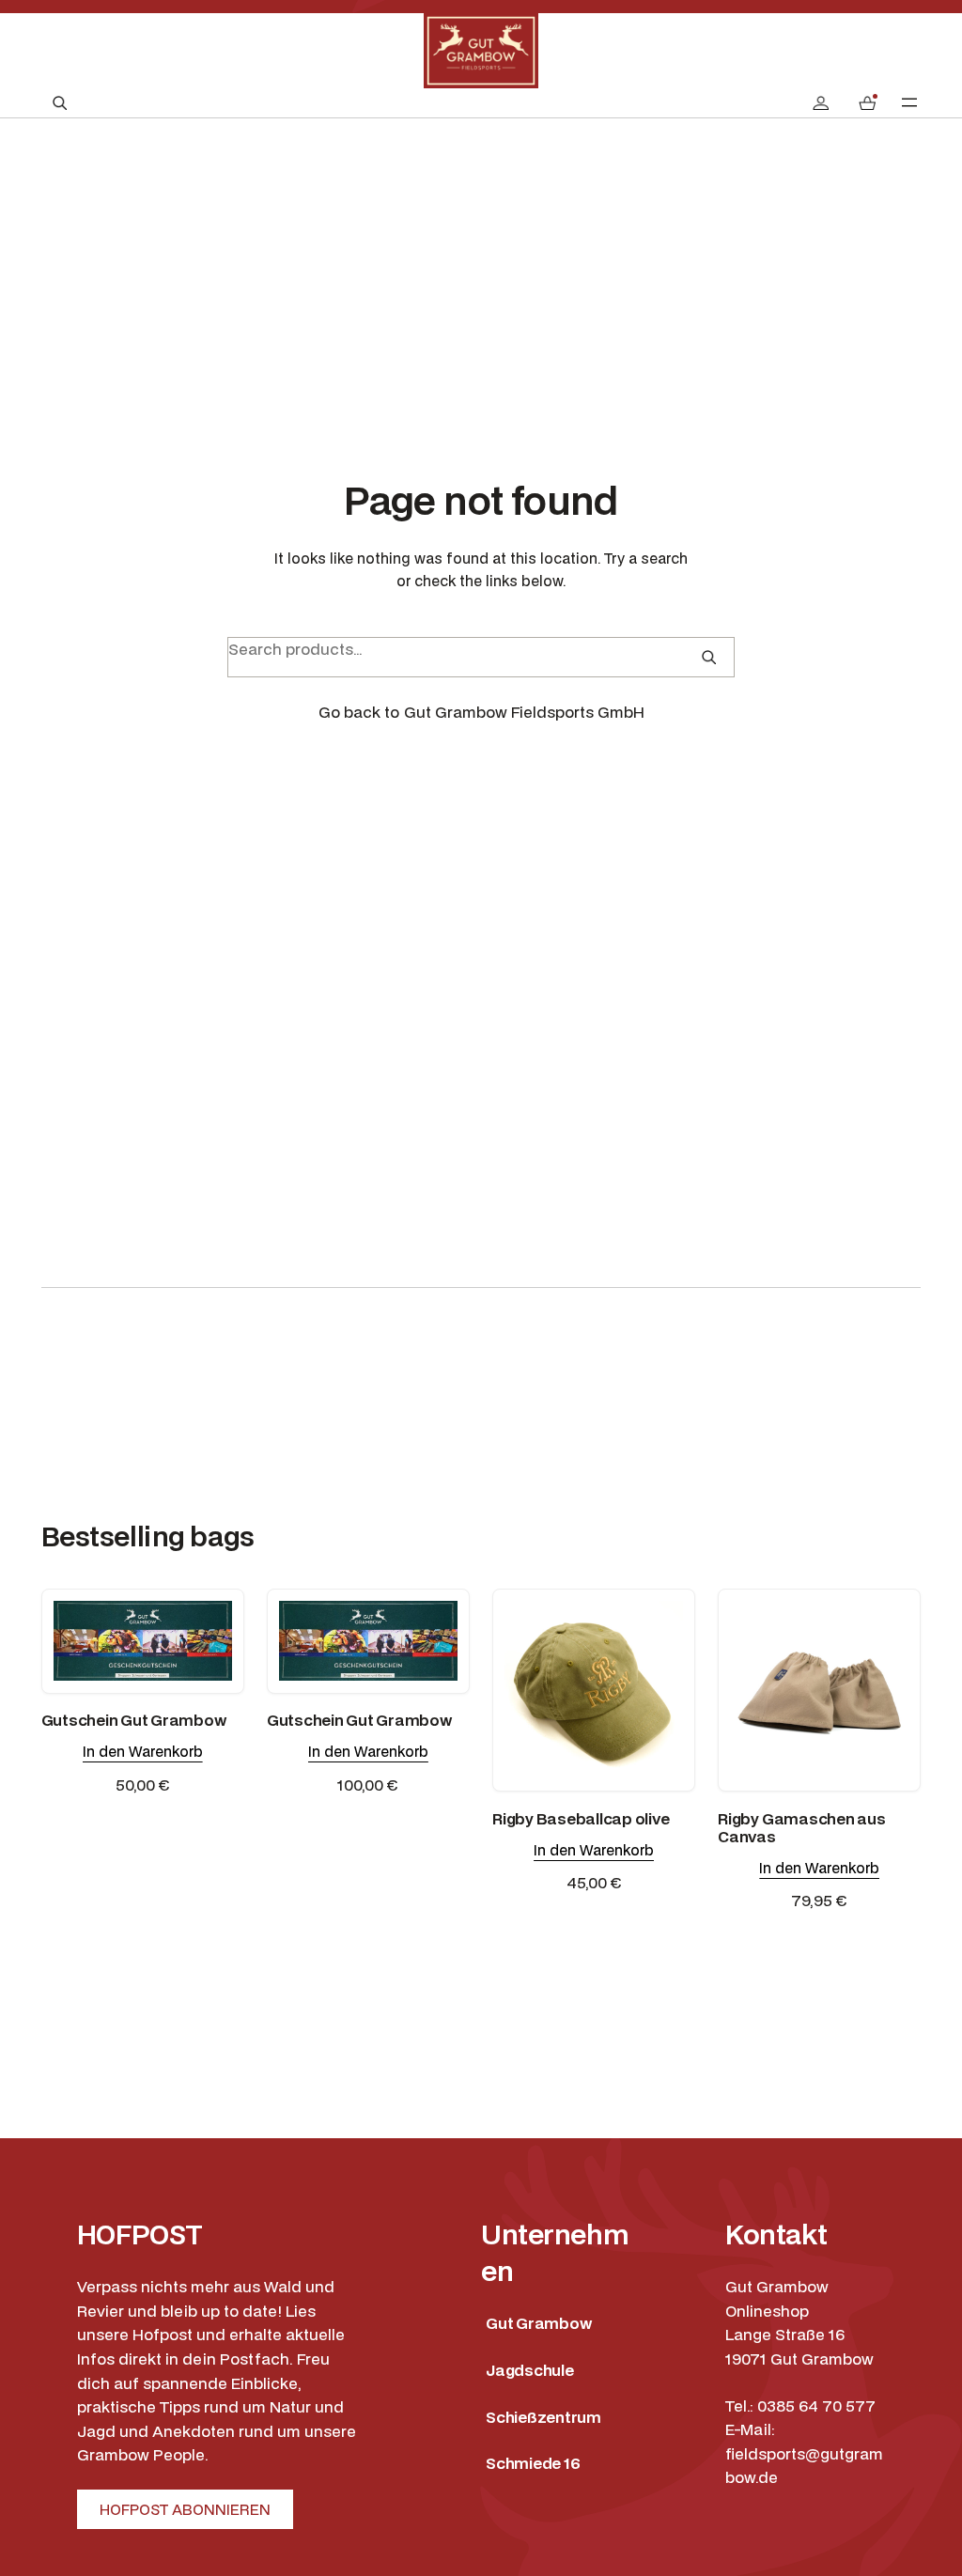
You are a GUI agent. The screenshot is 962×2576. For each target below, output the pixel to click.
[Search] (709, 657)
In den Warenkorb (143, 1751)
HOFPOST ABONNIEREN (185, 2509)
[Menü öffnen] (909, 102)
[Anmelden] (821, 103)
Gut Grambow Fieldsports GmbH (524, 712)
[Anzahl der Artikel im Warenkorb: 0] (867, 103)
